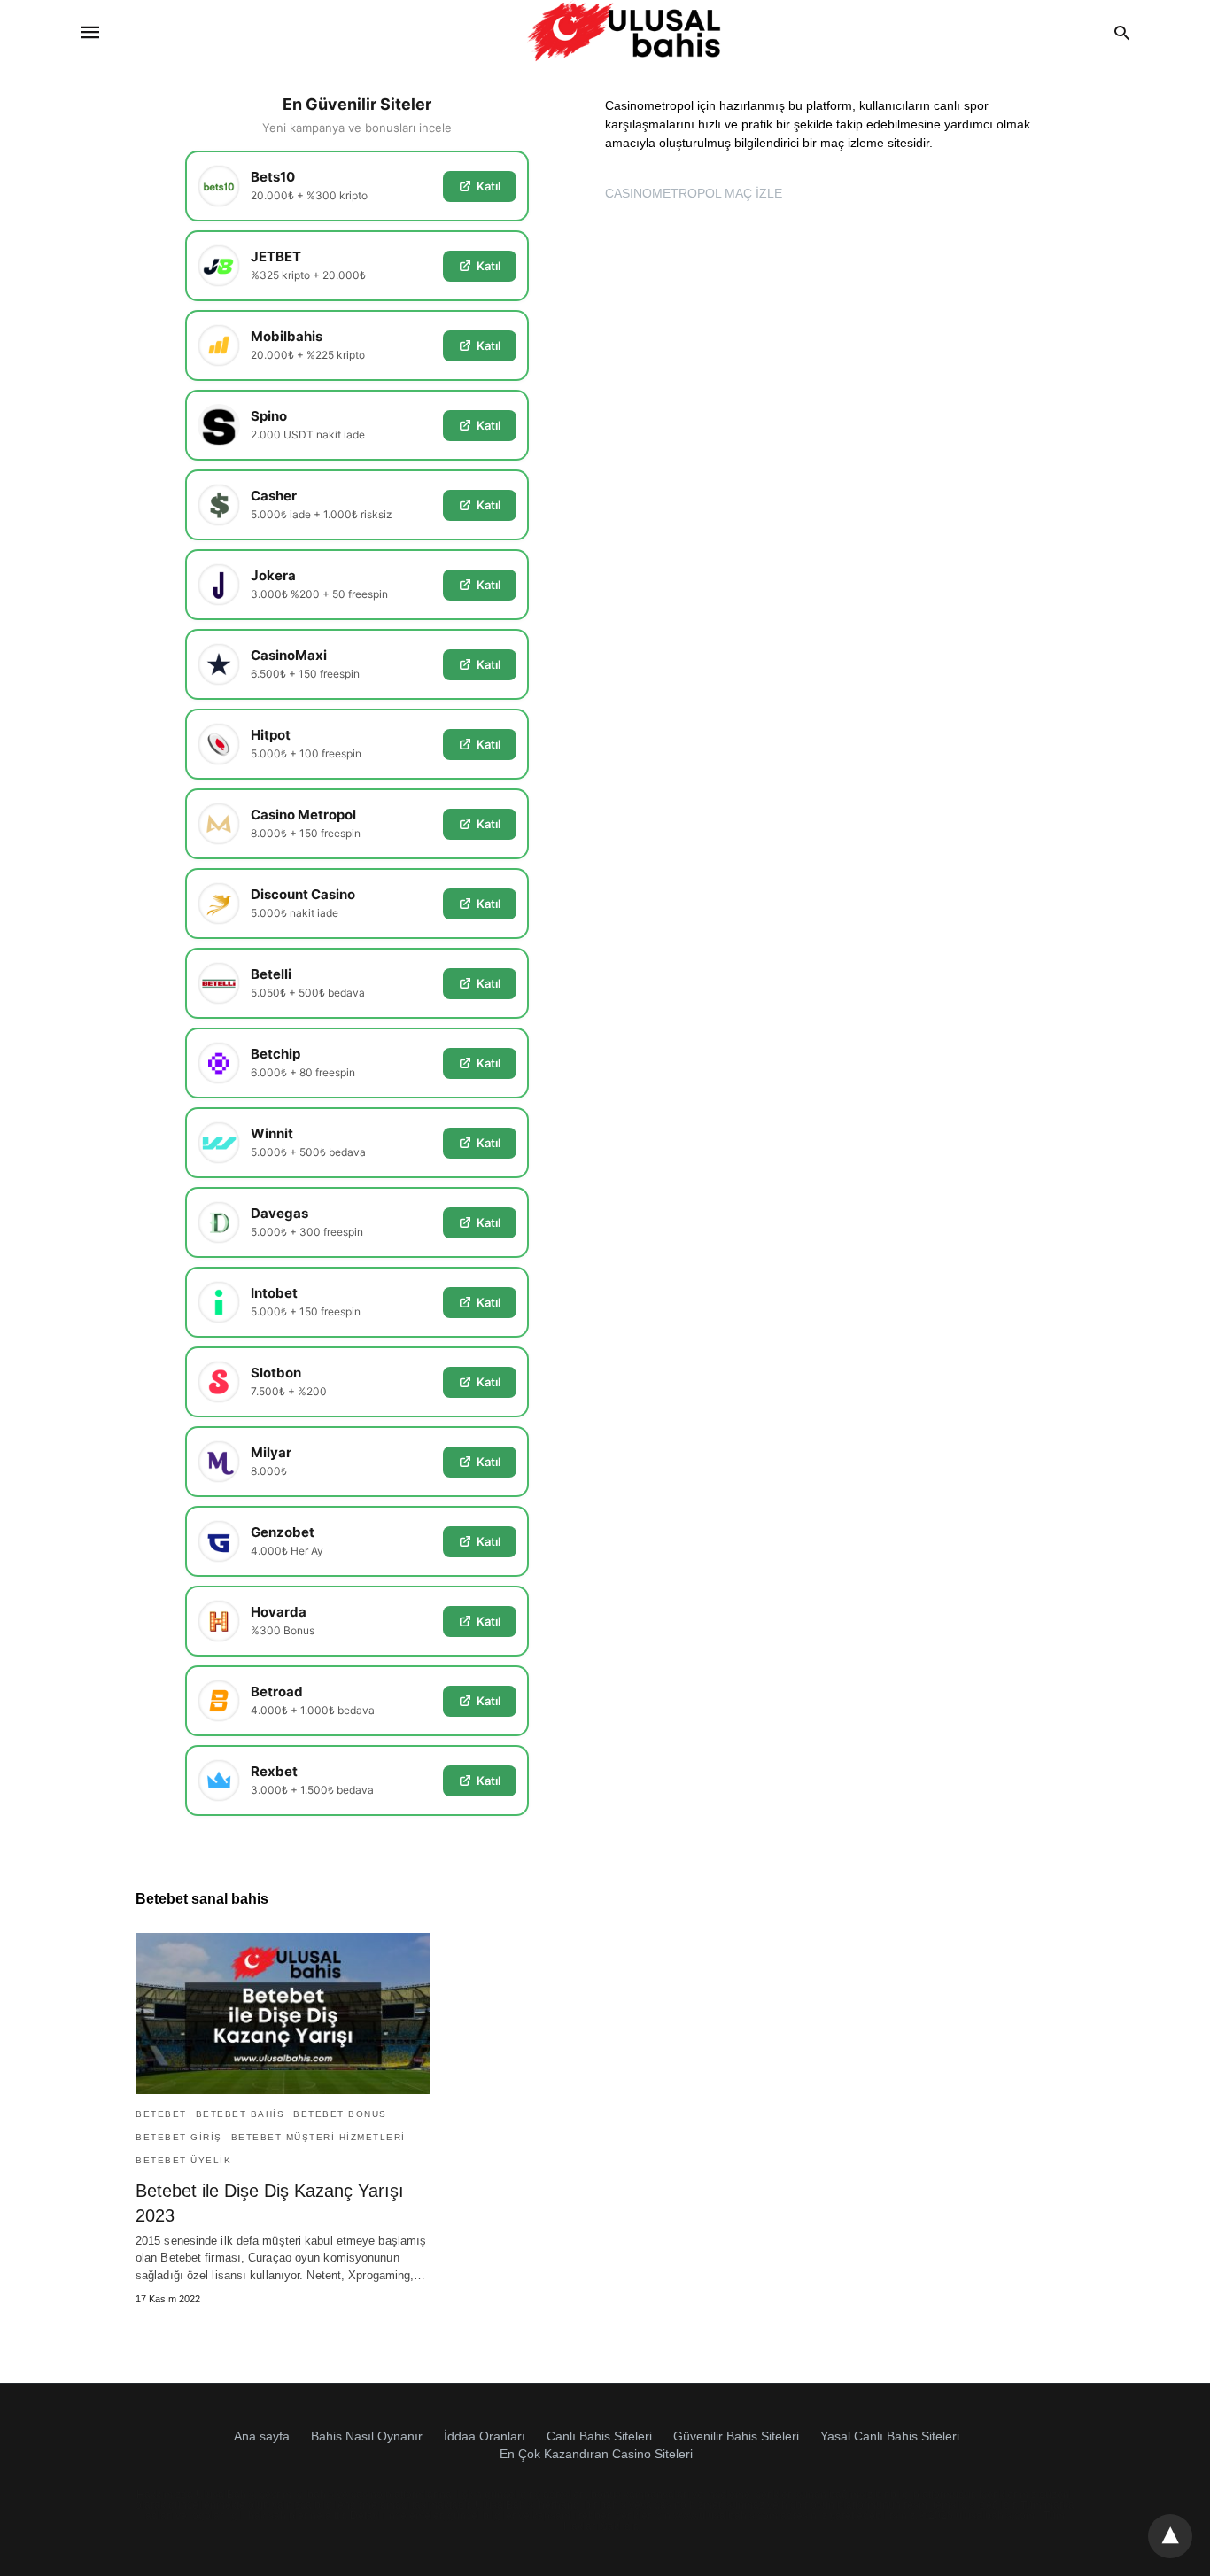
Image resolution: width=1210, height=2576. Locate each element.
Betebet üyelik (183, 2160)
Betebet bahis (240, 2114)
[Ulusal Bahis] (624, 32)
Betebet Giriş (179, 2137)
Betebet (161, 2114)
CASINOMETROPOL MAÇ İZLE (694, 193)
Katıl (489, 186)
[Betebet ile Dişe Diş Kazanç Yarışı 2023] (283, 2013)
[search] (1122, 32)
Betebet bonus (340, 2114)
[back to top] (1170, 2536)
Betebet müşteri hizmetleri (318, 2137)
